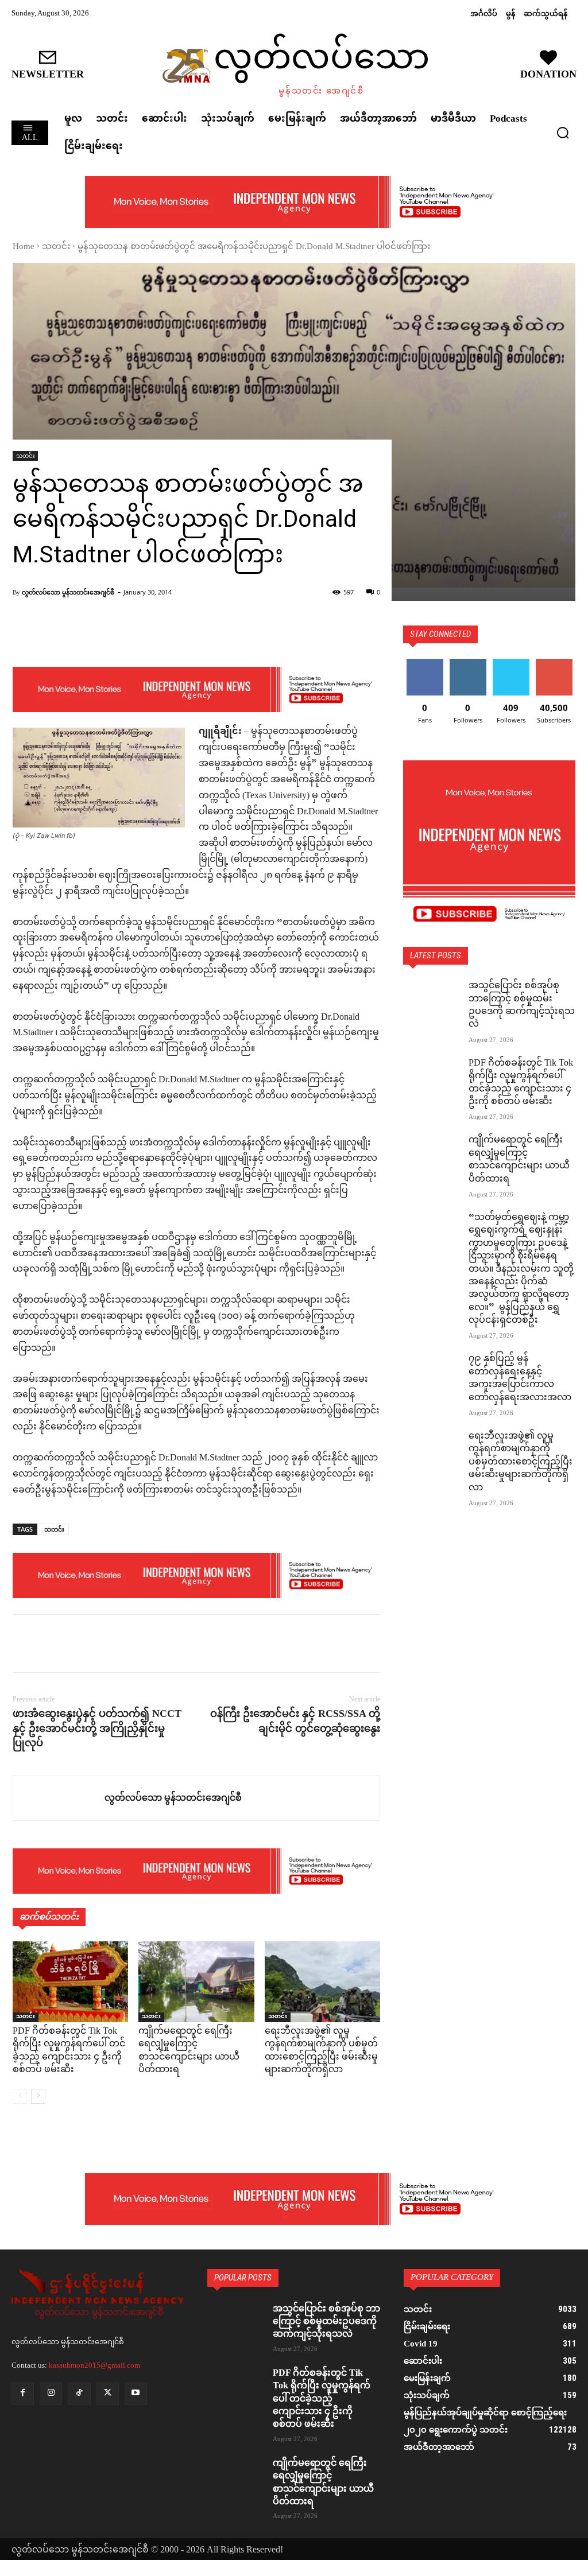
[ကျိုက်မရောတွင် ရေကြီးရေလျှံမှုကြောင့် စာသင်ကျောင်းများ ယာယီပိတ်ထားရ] (196, 1982)
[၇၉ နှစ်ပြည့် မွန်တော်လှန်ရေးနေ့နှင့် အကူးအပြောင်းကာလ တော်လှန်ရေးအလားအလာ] (432, 1373)
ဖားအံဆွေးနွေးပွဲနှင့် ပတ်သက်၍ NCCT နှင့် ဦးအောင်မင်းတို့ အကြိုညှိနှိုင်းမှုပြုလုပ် (97, 1728)
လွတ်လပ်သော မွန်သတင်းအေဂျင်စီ (68, 592)
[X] (51, 1643)
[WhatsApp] (103, 1643)
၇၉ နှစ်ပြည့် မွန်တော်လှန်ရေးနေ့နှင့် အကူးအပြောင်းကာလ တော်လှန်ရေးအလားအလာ (520, 1378)
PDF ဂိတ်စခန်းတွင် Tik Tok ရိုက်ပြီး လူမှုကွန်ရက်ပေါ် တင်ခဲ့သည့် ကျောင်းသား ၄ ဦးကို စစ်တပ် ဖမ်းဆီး (69, 2051)
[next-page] (38, 2096)
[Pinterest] (77, 1643)
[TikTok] (79, 2394)
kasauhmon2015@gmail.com (94, 2365)
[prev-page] (20, 2096)
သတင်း (56, 247)
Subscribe (554, 663)
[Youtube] (136, 2394)
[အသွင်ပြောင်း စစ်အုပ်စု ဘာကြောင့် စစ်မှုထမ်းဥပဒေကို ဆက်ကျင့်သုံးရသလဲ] (432, 1000)
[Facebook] (24, 1643)
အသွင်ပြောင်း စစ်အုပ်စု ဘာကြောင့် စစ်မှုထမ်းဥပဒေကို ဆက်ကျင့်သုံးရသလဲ (522, 1005)
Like (425, 663)
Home (24, 247)
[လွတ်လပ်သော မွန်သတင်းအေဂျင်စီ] (59, 1798)
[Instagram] (51, 2394)
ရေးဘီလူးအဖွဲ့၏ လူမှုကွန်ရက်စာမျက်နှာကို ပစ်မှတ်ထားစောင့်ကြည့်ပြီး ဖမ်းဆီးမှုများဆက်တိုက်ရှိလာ (321, 2051)
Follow (468, 663)
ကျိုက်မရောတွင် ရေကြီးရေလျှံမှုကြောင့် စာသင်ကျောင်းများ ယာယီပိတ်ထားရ (189, 2051)
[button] (563, 133)
